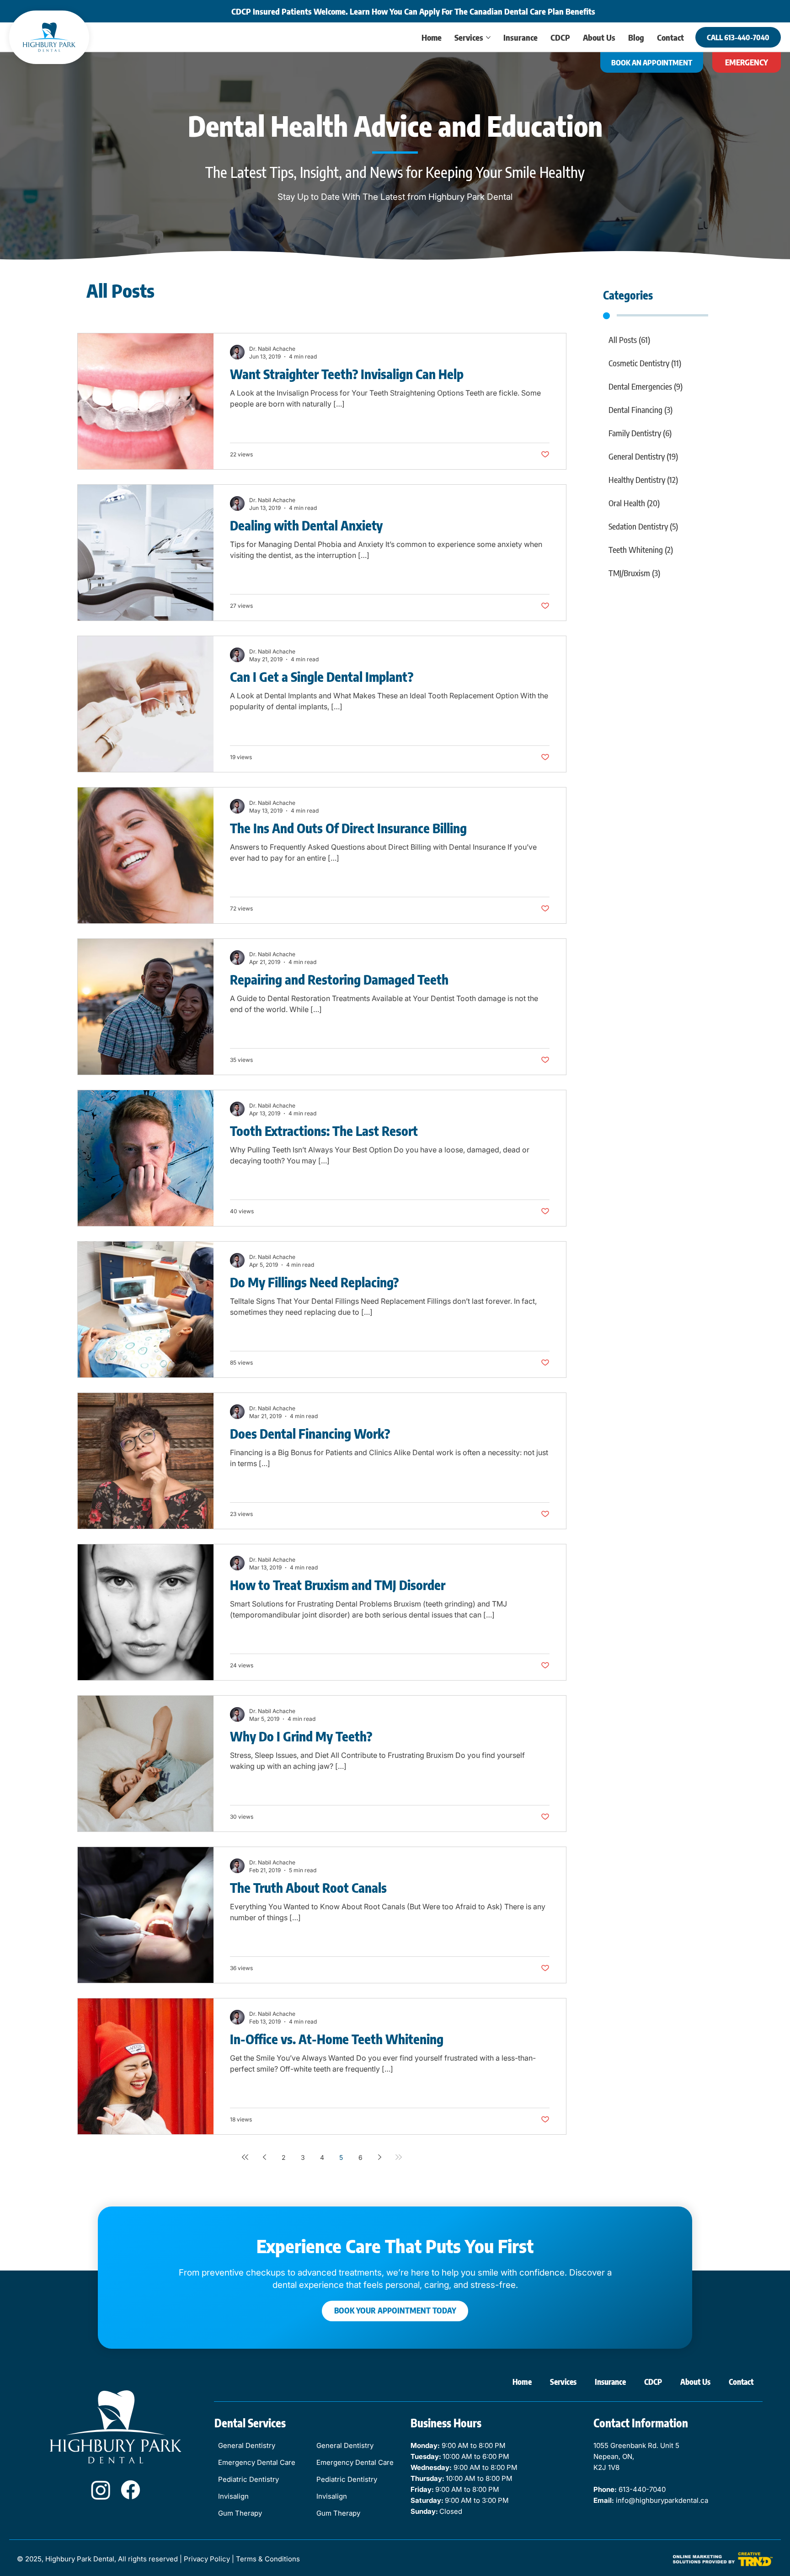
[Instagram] (101, 2490)
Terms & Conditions (268, 2559)
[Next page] (379, 2157)
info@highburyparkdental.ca (662, 2500)
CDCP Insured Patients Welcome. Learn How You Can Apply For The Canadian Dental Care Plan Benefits (413, 11)
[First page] (245, 2157)
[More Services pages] (488, 37)
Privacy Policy (207, 2559)
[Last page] (399, 2157)
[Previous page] (264, 2157)
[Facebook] (131, 2490)
